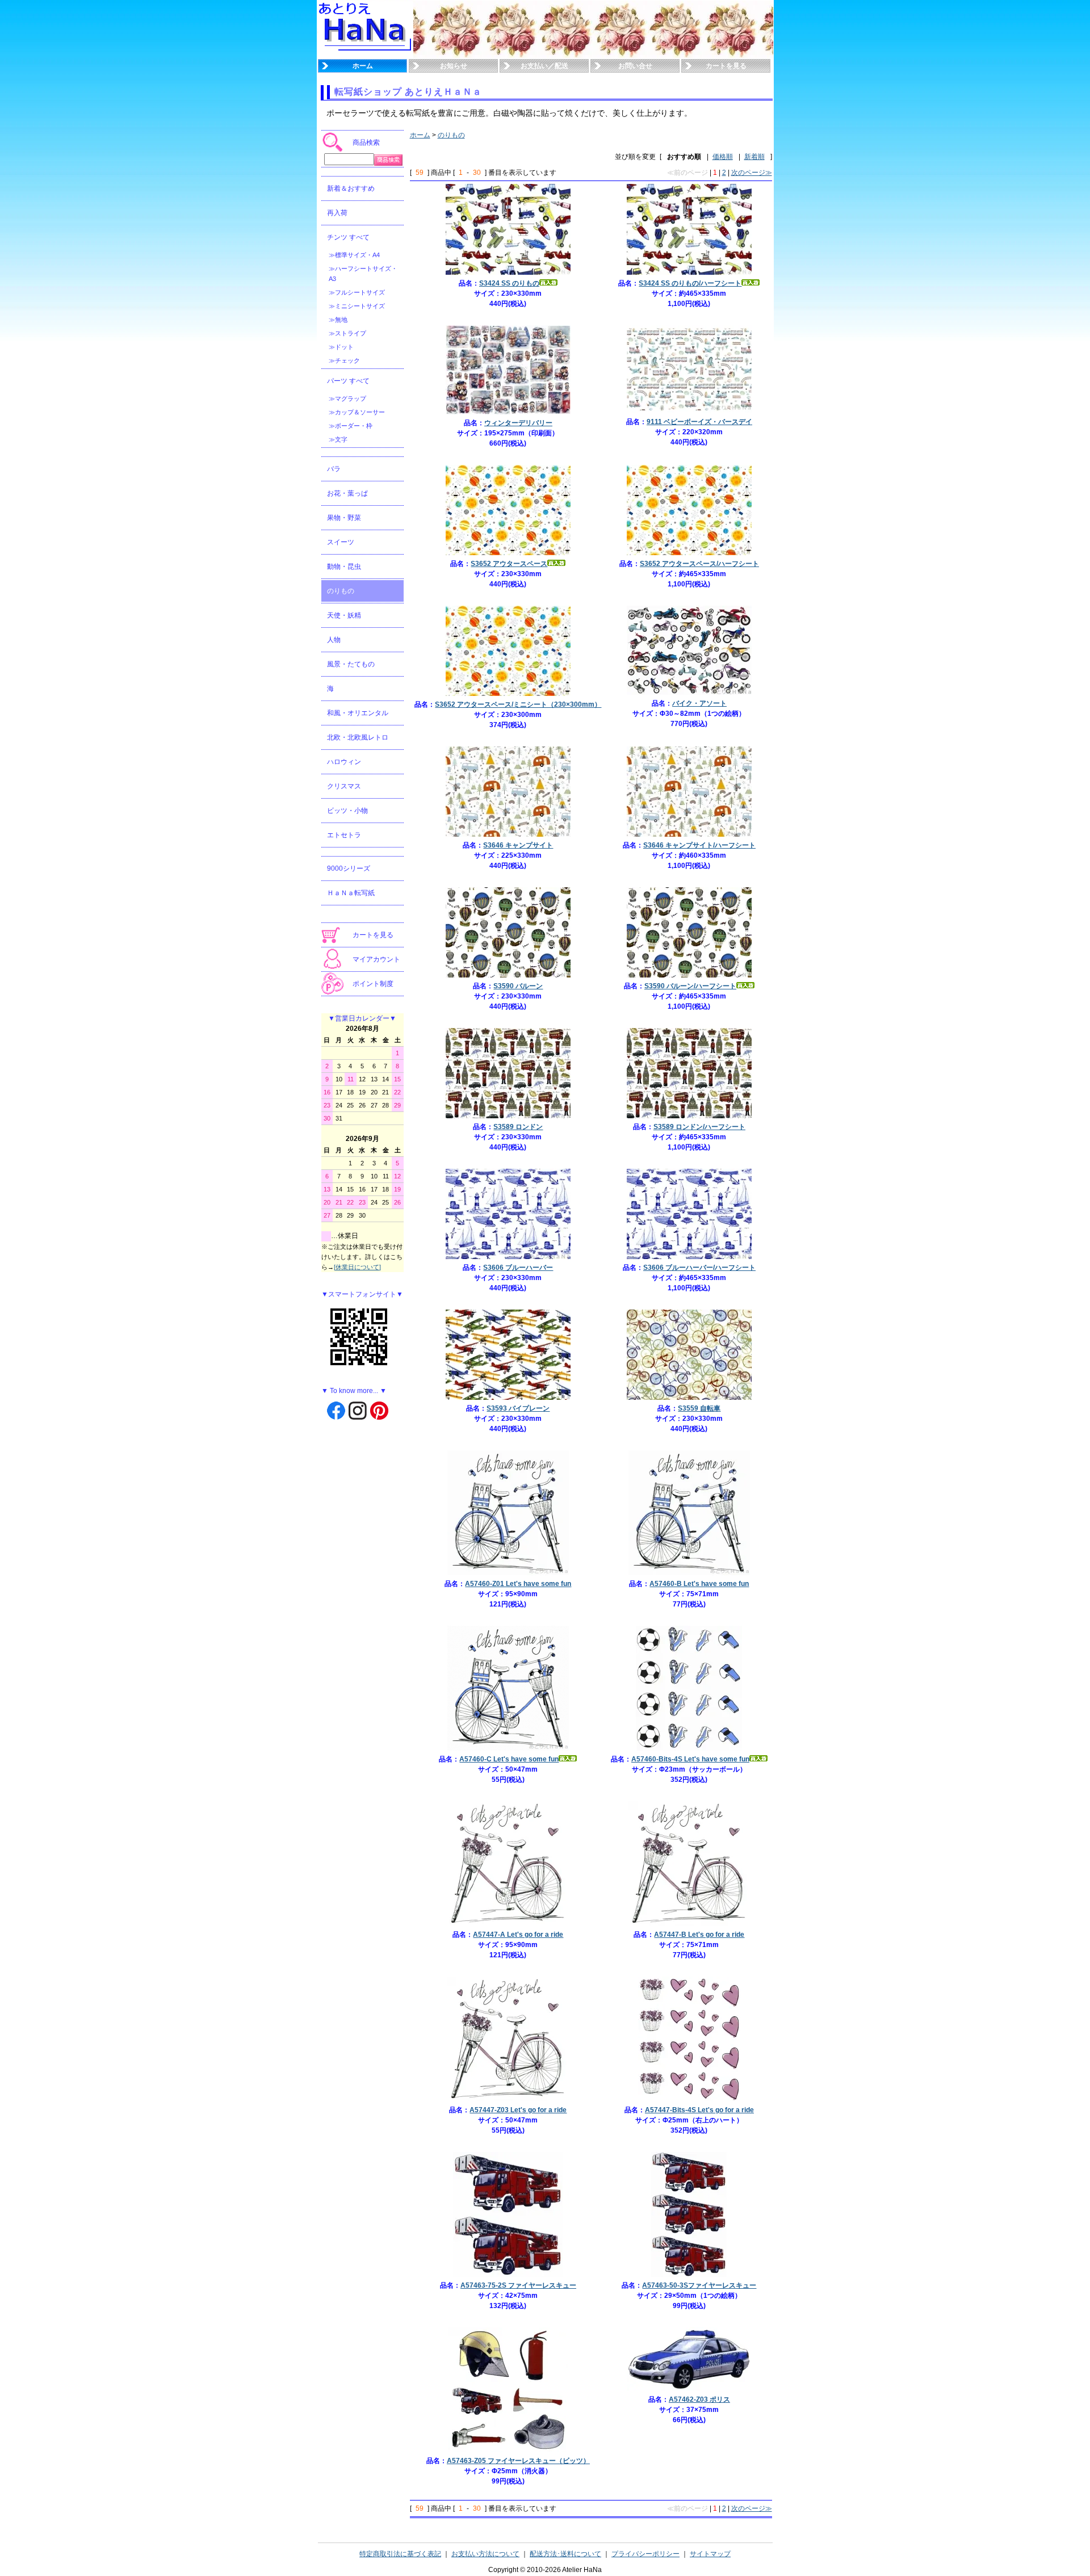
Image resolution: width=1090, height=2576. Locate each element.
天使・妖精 (344, 615)
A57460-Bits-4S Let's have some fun (690, 1759)
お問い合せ (635, 66)
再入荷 (337, 213)
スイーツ (341, 542)
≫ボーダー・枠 (351, 426)
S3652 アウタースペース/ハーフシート (699, 564)
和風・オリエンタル (358, 713)
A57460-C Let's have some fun (509, 1759)
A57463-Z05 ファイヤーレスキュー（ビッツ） (518, 2461)
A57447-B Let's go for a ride (699, 1935)
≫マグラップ (347, 398)
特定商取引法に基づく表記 (400, 2554)
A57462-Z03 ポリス (699, 2399)
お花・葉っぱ (347, 493)
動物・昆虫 (344, 567)
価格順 (723, 157)
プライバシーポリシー (645, 2554)
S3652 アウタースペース (509, 564)
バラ (334, 469)
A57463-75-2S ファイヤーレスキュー (518, 2285)
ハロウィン (344, 762)
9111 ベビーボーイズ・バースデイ (699, 422)
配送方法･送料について (565, 2554)
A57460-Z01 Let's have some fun (518, 1584)
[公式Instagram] (358, 1410)
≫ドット (341, 347)
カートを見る (726, 66)
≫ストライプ (347, 333)
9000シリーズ (349, 869)
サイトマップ (710, 2554)
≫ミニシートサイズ (357, 306)
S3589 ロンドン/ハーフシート (699, 1127)
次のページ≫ (752, 173)
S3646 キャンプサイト (518, 845)
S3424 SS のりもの (509, 283)
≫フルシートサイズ (357, 292)
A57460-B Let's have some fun (699, 1584)
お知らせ (454, 66)
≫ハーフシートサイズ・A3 (363, 274)
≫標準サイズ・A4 (354, 255)
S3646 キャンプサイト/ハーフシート (699, 845)
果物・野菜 (344, 518)
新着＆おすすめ (351, 188)
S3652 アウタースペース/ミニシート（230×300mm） (518, 704)
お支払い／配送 (544, 66)
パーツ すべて (348, 381)
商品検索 (366, 142)
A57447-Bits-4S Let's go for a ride (699, 2110)
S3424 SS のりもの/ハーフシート (690, 283)
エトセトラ (344, 835)
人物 (334, 640)
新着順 (754, 157)
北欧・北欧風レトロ (358, 737)
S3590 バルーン (518, 986)
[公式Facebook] (336, 1410)
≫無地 (338, 320)
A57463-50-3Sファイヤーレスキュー (699, 2285)
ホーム (363, 66)
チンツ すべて (348, 237)
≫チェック (344, 360)
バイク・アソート (699, 703)
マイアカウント (376, 959)
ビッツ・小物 (347, 811)
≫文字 (338, 439)
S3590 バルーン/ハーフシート (690, 986)
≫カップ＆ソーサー (357, 412)
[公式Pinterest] (379, 1410)
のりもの (341, 591)
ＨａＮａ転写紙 (351, 893)
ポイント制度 (373, 984)
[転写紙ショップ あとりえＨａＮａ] (366, 56)
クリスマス (344, 786)
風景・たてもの (351, 664)
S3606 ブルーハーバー (518, 1268)
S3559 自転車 (699, 1408)
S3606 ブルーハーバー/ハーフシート (699, 1268)
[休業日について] (357, 1267)
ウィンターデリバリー (518, 423)
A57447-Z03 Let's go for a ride (518, 2110)
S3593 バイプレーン (518, 1408)
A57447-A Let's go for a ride (518, 1935)
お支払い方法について (485, 2554)
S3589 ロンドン (518, 1127)
